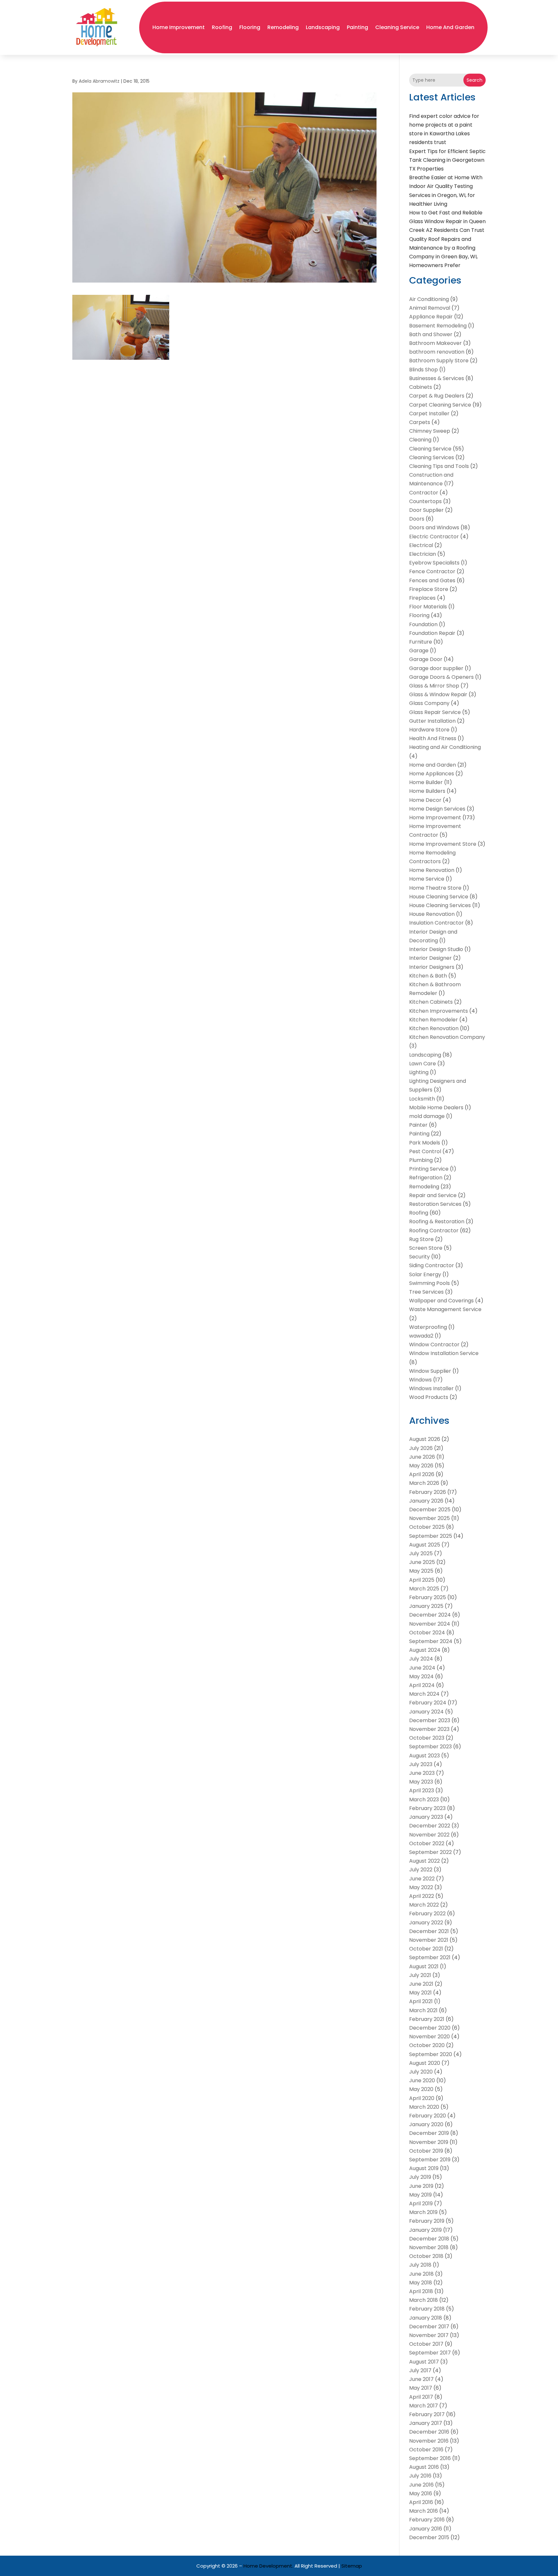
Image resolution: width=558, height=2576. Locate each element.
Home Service (427, 879)
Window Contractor (434, 1345)
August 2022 (424, 1861)
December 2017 (429, 2327)
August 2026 (425, 1439)
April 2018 (421, 2291)
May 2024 (421, 1676)
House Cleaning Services (440, 905)
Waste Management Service (445, 1309)
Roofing (222, 27)
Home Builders (427, 791)
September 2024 (431, 1641)
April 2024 (422, 1685)
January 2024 (426, 1712)
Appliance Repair (431, 317)
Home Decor (425, 800)
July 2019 (420, 2177)
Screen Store (426, 1248)
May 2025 (421, 1571)
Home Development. (268, 2566)
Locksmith (422, 1099)
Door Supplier (426, 510)
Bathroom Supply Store (439, 361)
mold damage (427, 1116)
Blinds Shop (424, 370)
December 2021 (429, 1931)
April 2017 (421, 2397)
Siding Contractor (432, 1265)
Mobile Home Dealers (436, 1107)
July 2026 (421, 1448)
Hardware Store (429, 730)
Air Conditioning (429, 299)
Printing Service (429, 1169)
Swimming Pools (429, 1283)
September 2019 (430, 2160)
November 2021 (429, 1940)
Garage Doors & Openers (441, 677)
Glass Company (429, 703)
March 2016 (424, 2511)
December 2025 (430, 1510)
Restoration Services (435, 1204)
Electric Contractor (434, 537)
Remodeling (283, 27)
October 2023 (427, 1738)
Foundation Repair (432, 633)
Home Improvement (179, 27)
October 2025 (427, 1527)
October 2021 (426, 1949)
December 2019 (429, 2133)
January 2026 (426, 1501)
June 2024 (422, 1668)
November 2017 (429, 2335)
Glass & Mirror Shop (434, 686)
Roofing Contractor (434, 1231)
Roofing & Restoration (437, 1221)
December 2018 (429, 2239)
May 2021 (420, 1993)
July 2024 (421, 1659)
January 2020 (426, 2124)
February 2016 (427, 2520)
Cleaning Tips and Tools (439, 466)
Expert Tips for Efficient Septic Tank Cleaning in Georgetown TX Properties (447, 160)
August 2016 (424, 2467)
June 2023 (422, 1773)
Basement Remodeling (438, 326)
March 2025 (424, 1589)
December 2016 (429, 2432)
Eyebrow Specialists (434, 563)
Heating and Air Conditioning (445, 747)
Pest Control (425, 1151)
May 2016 (421, 2493)
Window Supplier (430, 1371)
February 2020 (428, 2116)
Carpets (420, 422)
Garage (419, 651)
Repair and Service (433, 1195)
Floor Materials (428, 607)
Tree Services (426, 1292)
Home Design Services (437, 809)
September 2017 (430, 2353)
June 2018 (421, 2274)
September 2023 (430, 1747)
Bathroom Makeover (435, 343)
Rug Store (421, 1239)
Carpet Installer (429, 414)
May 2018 (421, 2283)
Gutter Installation (432, 721)
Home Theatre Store (435, 888)
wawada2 (421, 1336)
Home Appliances (432, 774)
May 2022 (421, 1887)
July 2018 (420, 2265)
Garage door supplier (436, 668)
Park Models (425, 1143)
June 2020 (422, 2080)
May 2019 (420, 2195)
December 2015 (429, 2537)
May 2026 (421, 1466)
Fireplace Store (429, 589)
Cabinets (421, 387)
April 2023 (422, 1790)
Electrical (421, 545)
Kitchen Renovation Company (447, 1037)
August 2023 (424, 1756)
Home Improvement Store (443, 844)
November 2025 (429, 1518)
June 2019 (421, 2186)
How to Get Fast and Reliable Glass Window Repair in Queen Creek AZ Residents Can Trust (447, 221)
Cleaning (420, 440)
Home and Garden (450, 27)
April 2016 (421, 2502)
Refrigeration (426, 1178)
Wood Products (429, 1397)
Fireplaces (422, 598)
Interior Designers (432, 967)
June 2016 (421, 2485)
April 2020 (422, 2098)
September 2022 (430, 1852)
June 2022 (422, 1879)
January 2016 (426, 2529)
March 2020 (424, 2107)
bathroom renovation (437, 352)
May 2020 (421, 2089)
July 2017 (420, 2370)
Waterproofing (428, 1327)
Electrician (423, 554)
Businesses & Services (437, 378)
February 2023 (427, 1808)
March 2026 (424, 1483)
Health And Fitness (433, 738)
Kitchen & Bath (428, 976)
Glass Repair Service (435, 712)
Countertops (425, 501)
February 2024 (428, 1703)
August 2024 (425, 1650)
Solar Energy (425, 1274)
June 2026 (422, 1457)
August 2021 (424, 1966)
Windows (420, 1380)
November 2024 (430, 1624)
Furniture (421, 642)
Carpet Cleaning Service (440, 405)
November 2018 (429, 2247)
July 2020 (421, 2072)
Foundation (423, 624)
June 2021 (421, 1984)
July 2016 (420, 2476)
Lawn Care (423, 1064)
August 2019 (424, 2168)
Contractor (424, 493)
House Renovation (432, 914)
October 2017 (426, 2344)
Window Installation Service (444, 1353)
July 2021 (420, 1975)
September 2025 (431, 1536)
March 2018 (424, 2300)
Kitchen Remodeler (434, 1020)
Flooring (250, 27)
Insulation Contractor (436, 923)
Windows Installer (431, 1388)
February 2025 (428, 1597)
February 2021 (427, 2019)
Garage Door (426, 659)
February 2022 (427, 1914)
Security (419, 1257)
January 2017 (426, 2423)
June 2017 (421, 2379)
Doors (417, 519)
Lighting (419, 1072)
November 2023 (429, 1729)
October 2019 (426, 2151)
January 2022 (426, 1923)
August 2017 (424, 2362)
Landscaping (323, 27)
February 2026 (428, 1492)
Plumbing (421, 1160)
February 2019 (427, 2221)
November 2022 (429, 1835)
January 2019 (425, 2230)
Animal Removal (430, 308)
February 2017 (427, 2414)
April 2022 (422, 1896)
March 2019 (423, 2212)
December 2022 (430, 1826)
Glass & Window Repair (438, 694)
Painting (357, 27)
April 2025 (422, 1580)
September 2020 (431, 2054)
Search (475, 80)
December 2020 (430, 2028)
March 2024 (424, 1694)
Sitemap (352, 2566)
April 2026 (422, 1474)
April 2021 (421, 2001)
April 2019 (421, 2204)
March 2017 (424, 2406)
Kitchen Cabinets (431, 1002)
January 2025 (426, 1606)
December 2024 (430, 1615)
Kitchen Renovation (434, 1028)
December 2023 (430, 1720)
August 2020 (425, 2063)
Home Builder (426, 782)
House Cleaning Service (439, 897)
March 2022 (424, 1905)
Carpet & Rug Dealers (437, 396)
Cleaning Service (397, 27)
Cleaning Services (432, 457)
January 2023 (426, 1817)
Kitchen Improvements (439, 1011)
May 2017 (421, 2388)
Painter (418, 1125)
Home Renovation (432, 870)
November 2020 (429, 2037)
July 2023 (421, 1764)
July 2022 (421, 1870)
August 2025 (425, 1545)
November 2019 (429, 2142)
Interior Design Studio (436, 949)
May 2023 (421, 1782)
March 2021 (423, 2010)
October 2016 (426, 2450)
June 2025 (422, 1562)
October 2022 (427, 1843)
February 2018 (427, 2309)
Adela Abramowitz (99, 81)
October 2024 (427, 1633)
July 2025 (421, 1553)
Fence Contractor (432, 571)
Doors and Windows (434, 528)
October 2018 (426, 2256)
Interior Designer (430, 958)
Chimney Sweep (430, 431)
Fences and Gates (432, 580)
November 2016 (429, 2441)
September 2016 (430, 2458)
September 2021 (430, 1957)
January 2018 (426, 2318)
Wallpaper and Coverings (441, 1301)
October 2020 (427, 2045)
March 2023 (424, 1800)
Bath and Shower (431, 334)
